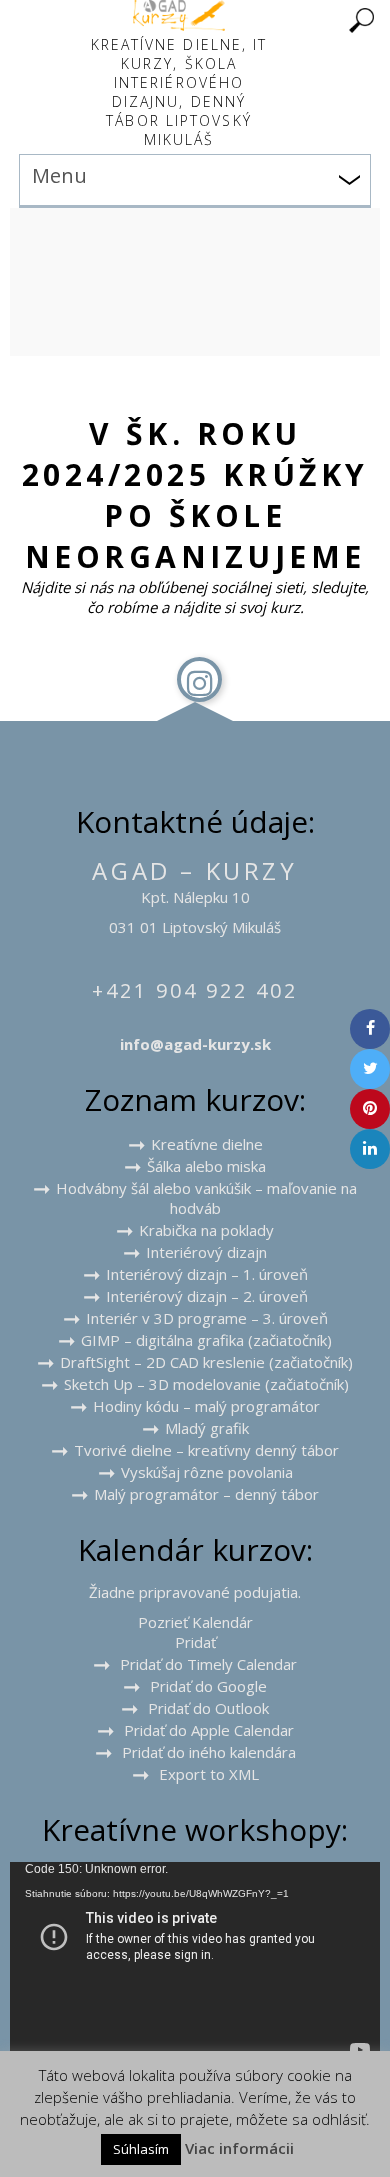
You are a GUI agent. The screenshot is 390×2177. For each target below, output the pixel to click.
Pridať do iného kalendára (209, 1752)
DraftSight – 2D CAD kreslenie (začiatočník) (206, 1362)
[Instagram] (199, 679)
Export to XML (209, 1774)
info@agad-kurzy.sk (195, 1044)
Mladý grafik (207, 1428)
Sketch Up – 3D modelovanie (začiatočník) (206, 1384)
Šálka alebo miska (206, 1166)
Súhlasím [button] (141, 2149)
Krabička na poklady (206, 1230)
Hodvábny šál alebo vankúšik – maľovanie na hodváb (206, 1198)
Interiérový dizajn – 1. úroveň (207, 1274)
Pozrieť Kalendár (195, 1622)
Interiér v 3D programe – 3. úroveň (207, 1318)
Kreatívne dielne (207, 1144)
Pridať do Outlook (208, 1708)
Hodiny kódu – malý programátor (206, 1406)
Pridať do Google (208, 1686)
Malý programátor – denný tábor (206, 1494)
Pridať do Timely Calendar (208, 1664)
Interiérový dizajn (206, 1252)
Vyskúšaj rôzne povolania (207, 1472)
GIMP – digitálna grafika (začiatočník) (206, 1340)
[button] (195, 1642)
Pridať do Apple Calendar (209, 1730)
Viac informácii (239, 2148)
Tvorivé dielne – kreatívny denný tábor (206, 1450)
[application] (195, 1966)
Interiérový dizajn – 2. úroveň (207, 1296)
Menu (59, 175)
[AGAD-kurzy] (179, 25)
